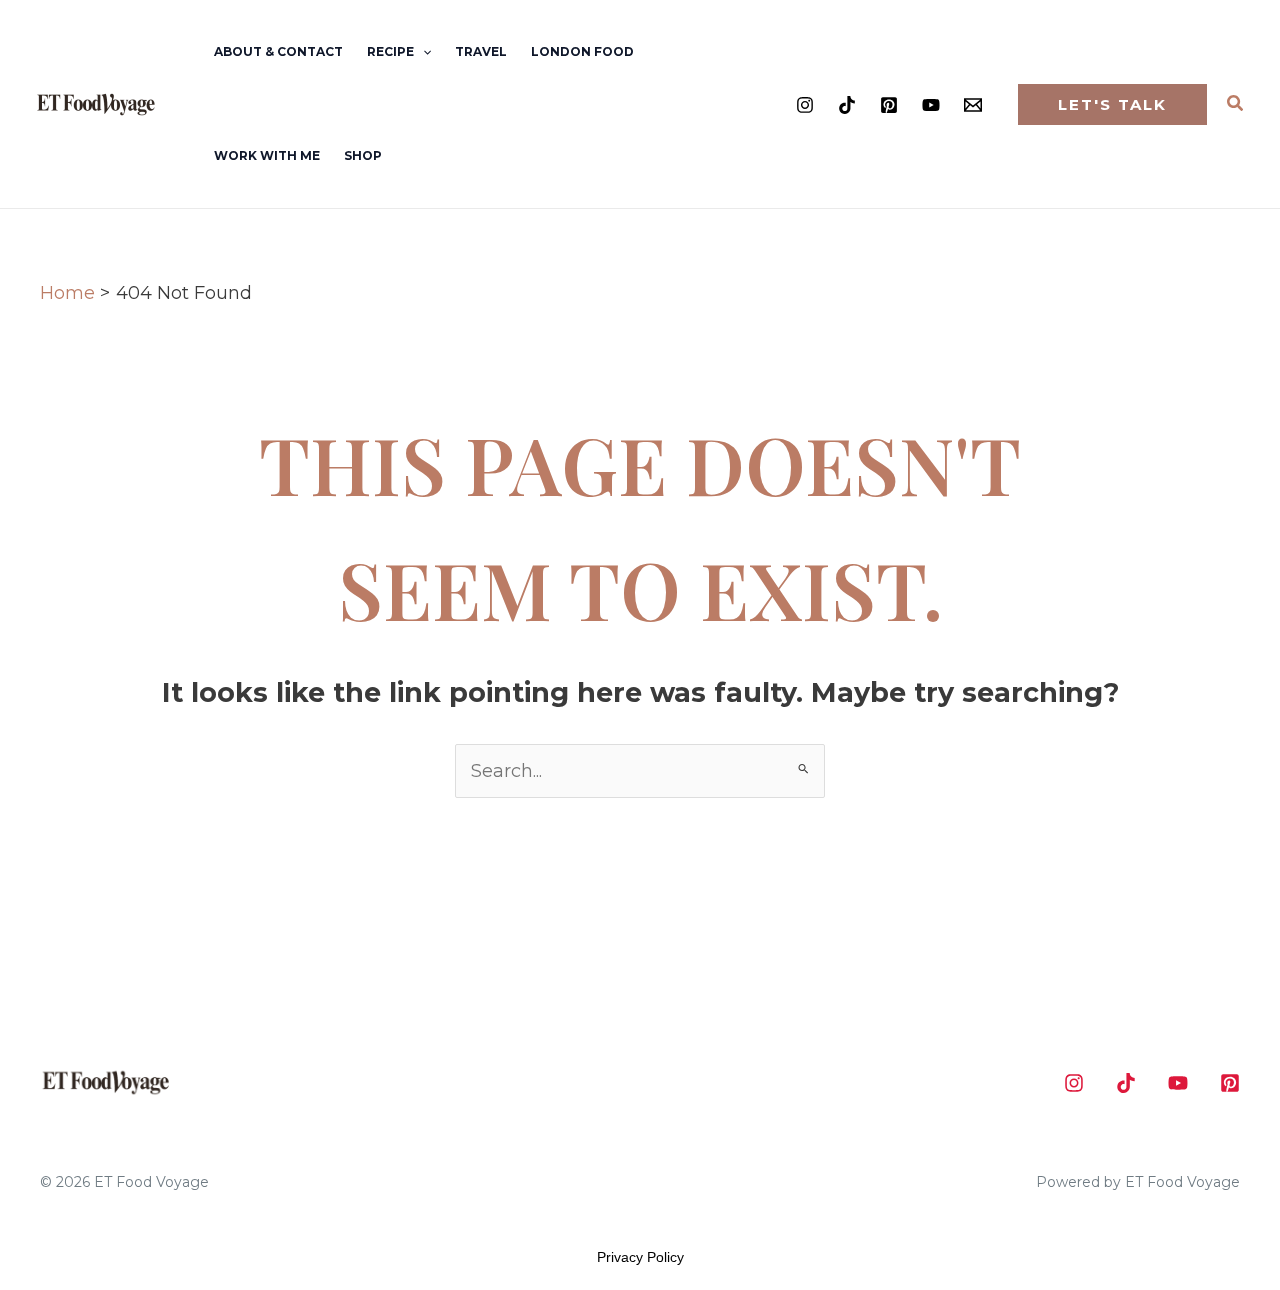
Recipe (390, 51)
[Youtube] (931, 105)
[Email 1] (973, 105)
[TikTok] (847, 105)
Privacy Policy (640, 1257)
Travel (481, 51)
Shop (363, 155)
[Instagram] (805, 105)
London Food (582, 51)
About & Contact (278, 51)
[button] (422, 52)
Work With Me (267, 155)
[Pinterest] (889, 105)
